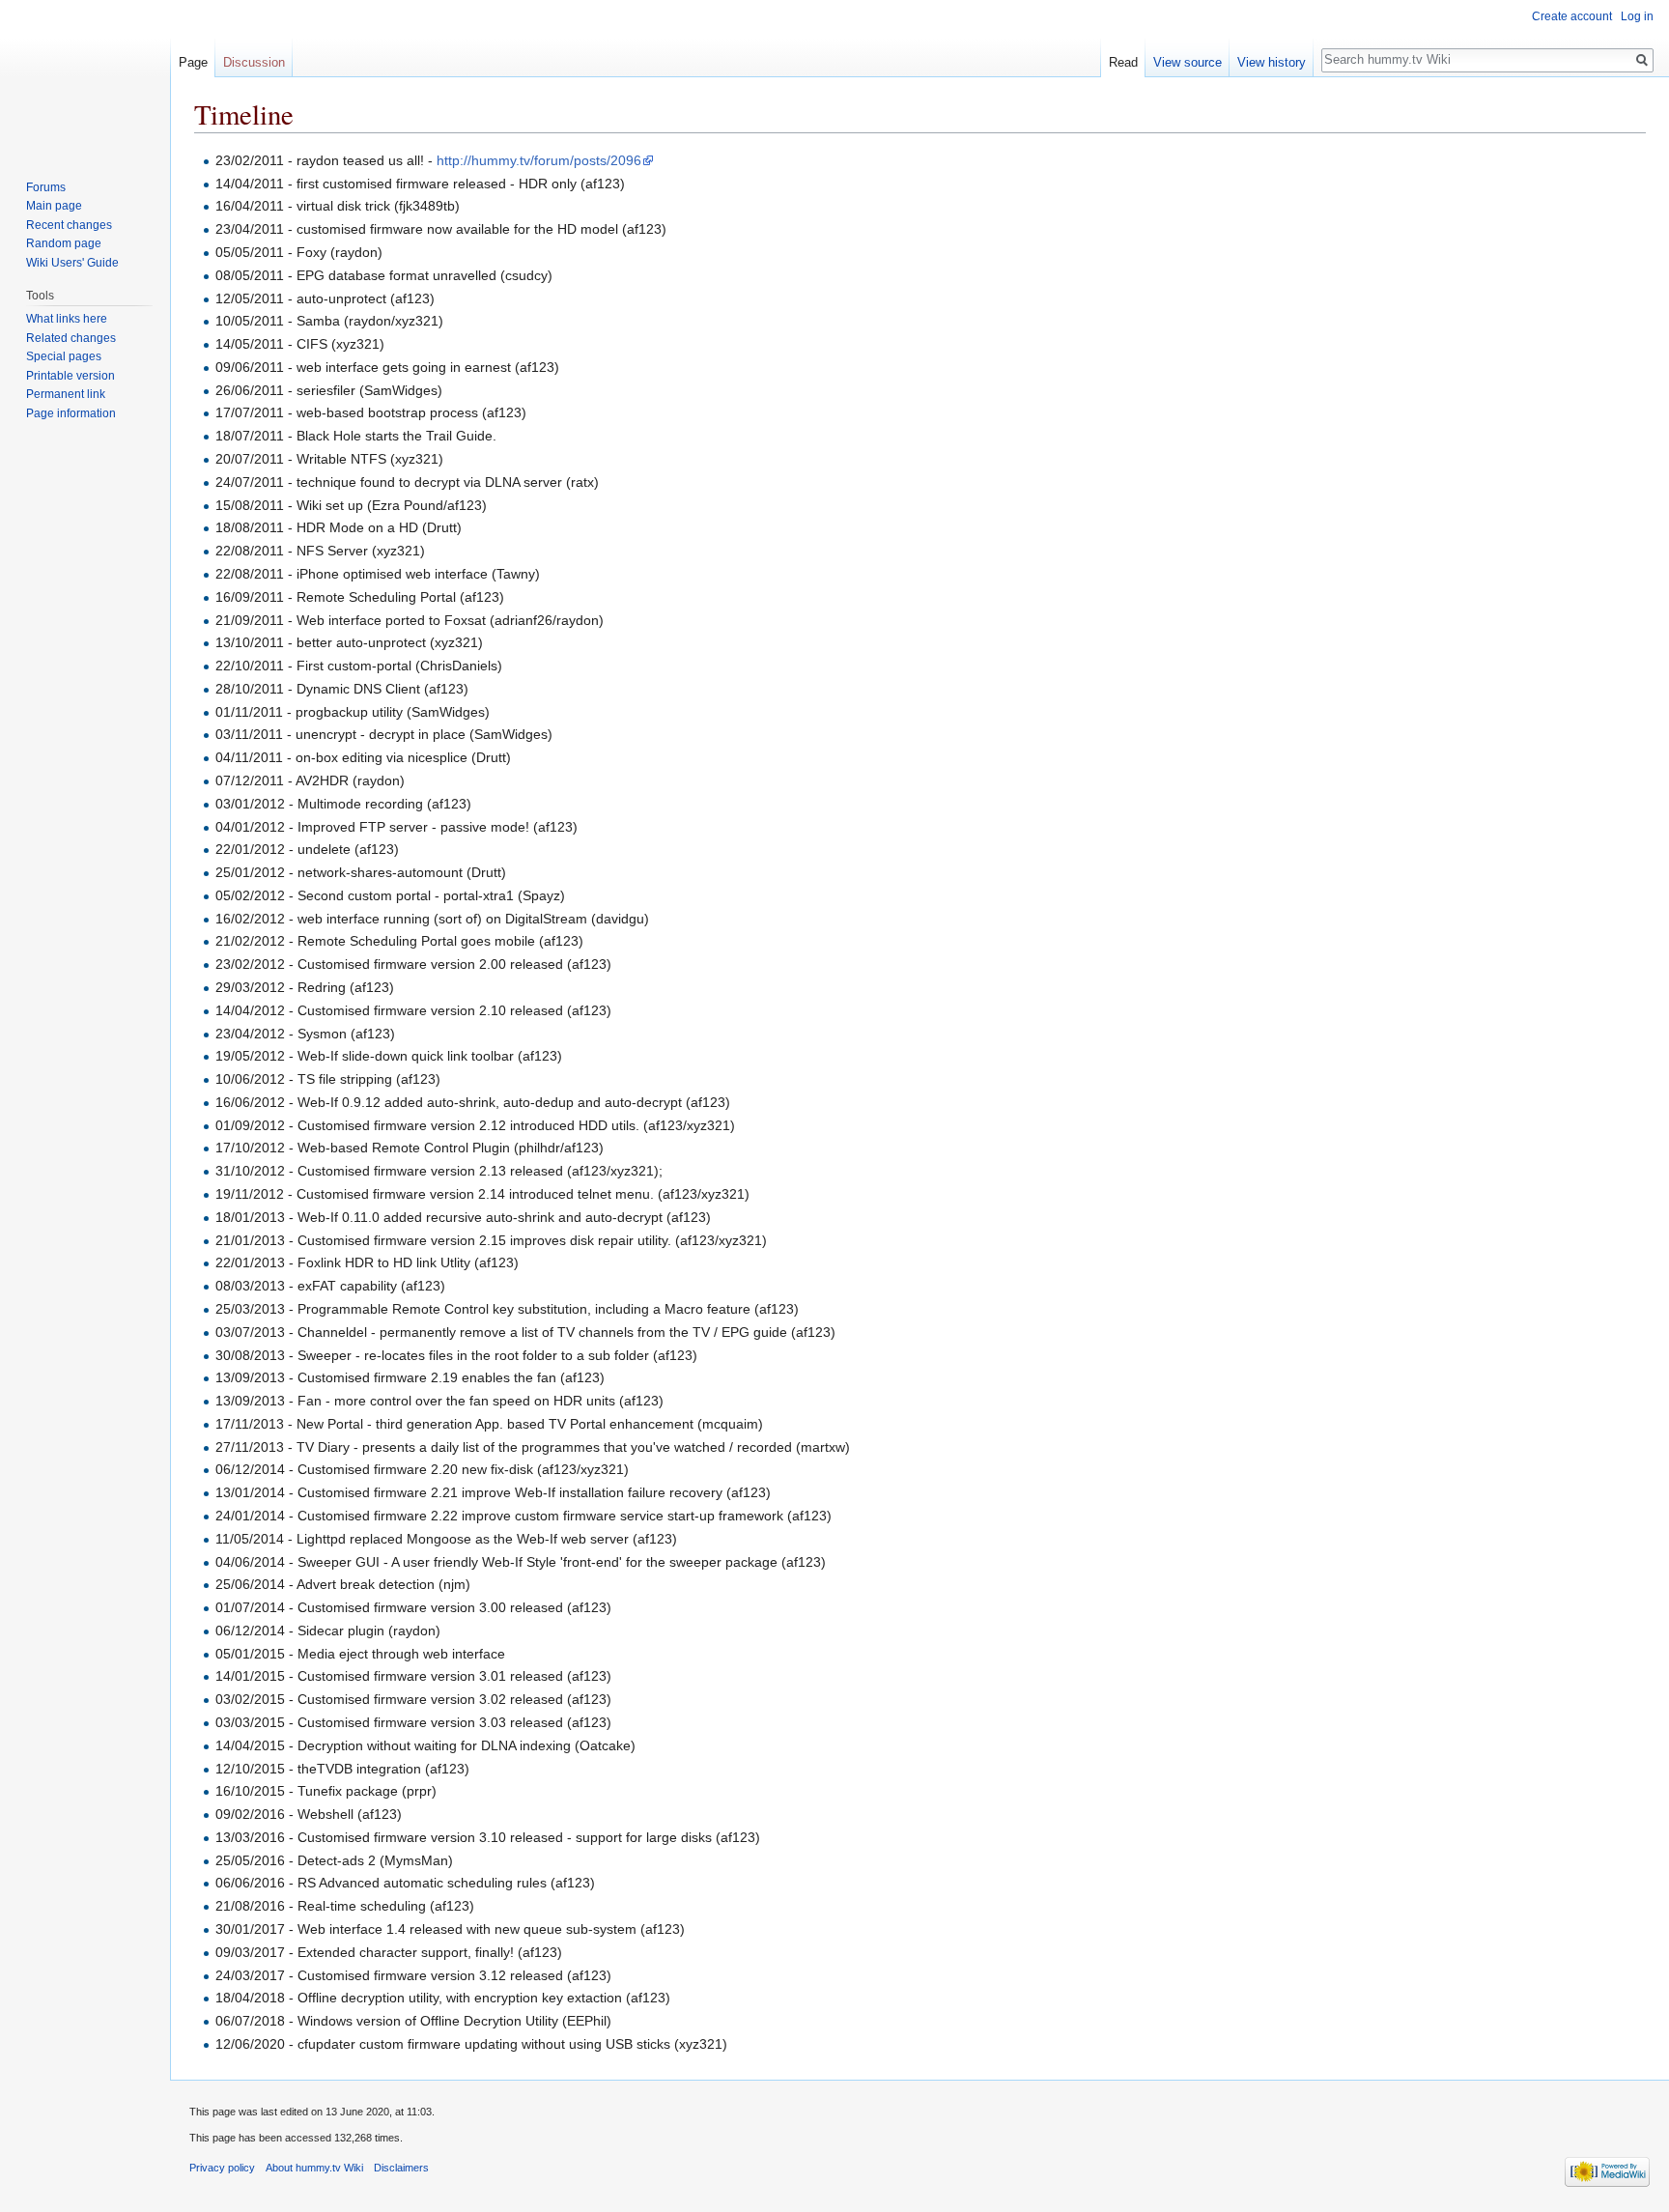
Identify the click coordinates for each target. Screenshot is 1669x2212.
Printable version (71, 376)
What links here (67, 319)
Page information (71, 413)
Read (1123, 62)
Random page (64, 243)
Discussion (254, 62)
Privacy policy (222, 2168)
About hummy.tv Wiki (314, 2168)
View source (1188, 62)
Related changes (71, 338)
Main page (54, 206)
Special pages (64, 356)
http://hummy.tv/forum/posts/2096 (539, 160)
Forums (46, 187)
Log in (1637, 16)
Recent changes (69, 225)
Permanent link (66, 394)
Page (193, 62)
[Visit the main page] (85, 77)
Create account (1572, 16)
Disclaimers (401, 2168)
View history (1272, 62)
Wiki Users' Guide (72, 263)
